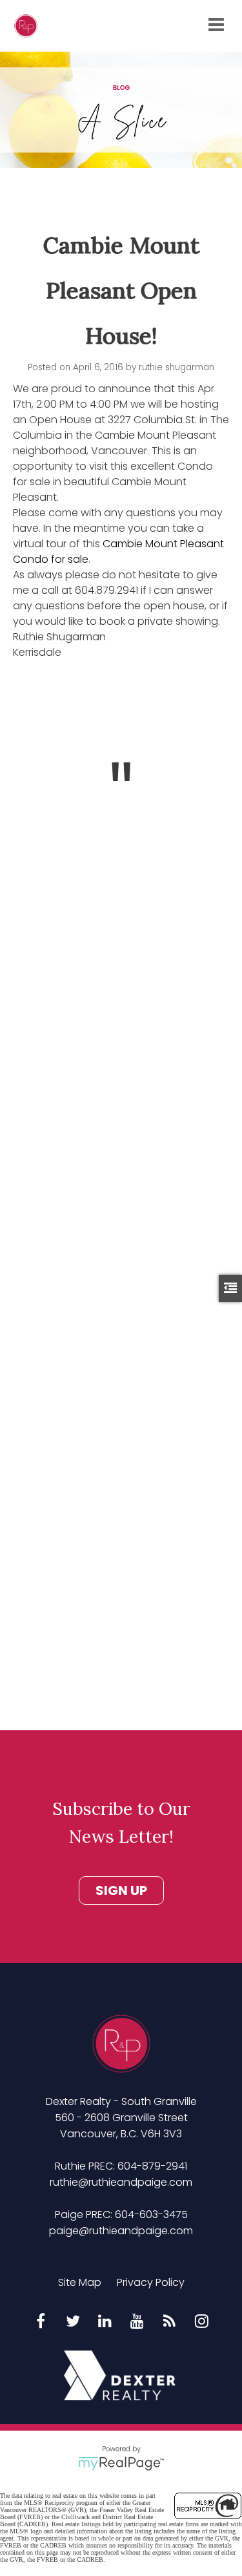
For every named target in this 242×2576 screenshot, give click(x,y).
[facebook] (41, 2322)
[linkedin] (105, 2322)
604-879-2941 (152, 2166)
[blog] (170, 2322)
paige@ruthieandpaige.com (121, 2231)
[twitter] (73, 2322)
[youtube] (137, 2322)
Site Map (80, 2282)
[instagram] (202, 2322)
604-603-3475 (151, 2215)
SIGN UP (121, 1890)
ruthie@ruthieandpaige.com (121, 2182)
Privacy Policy (151, 2282)
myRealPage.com (121, 2464)
